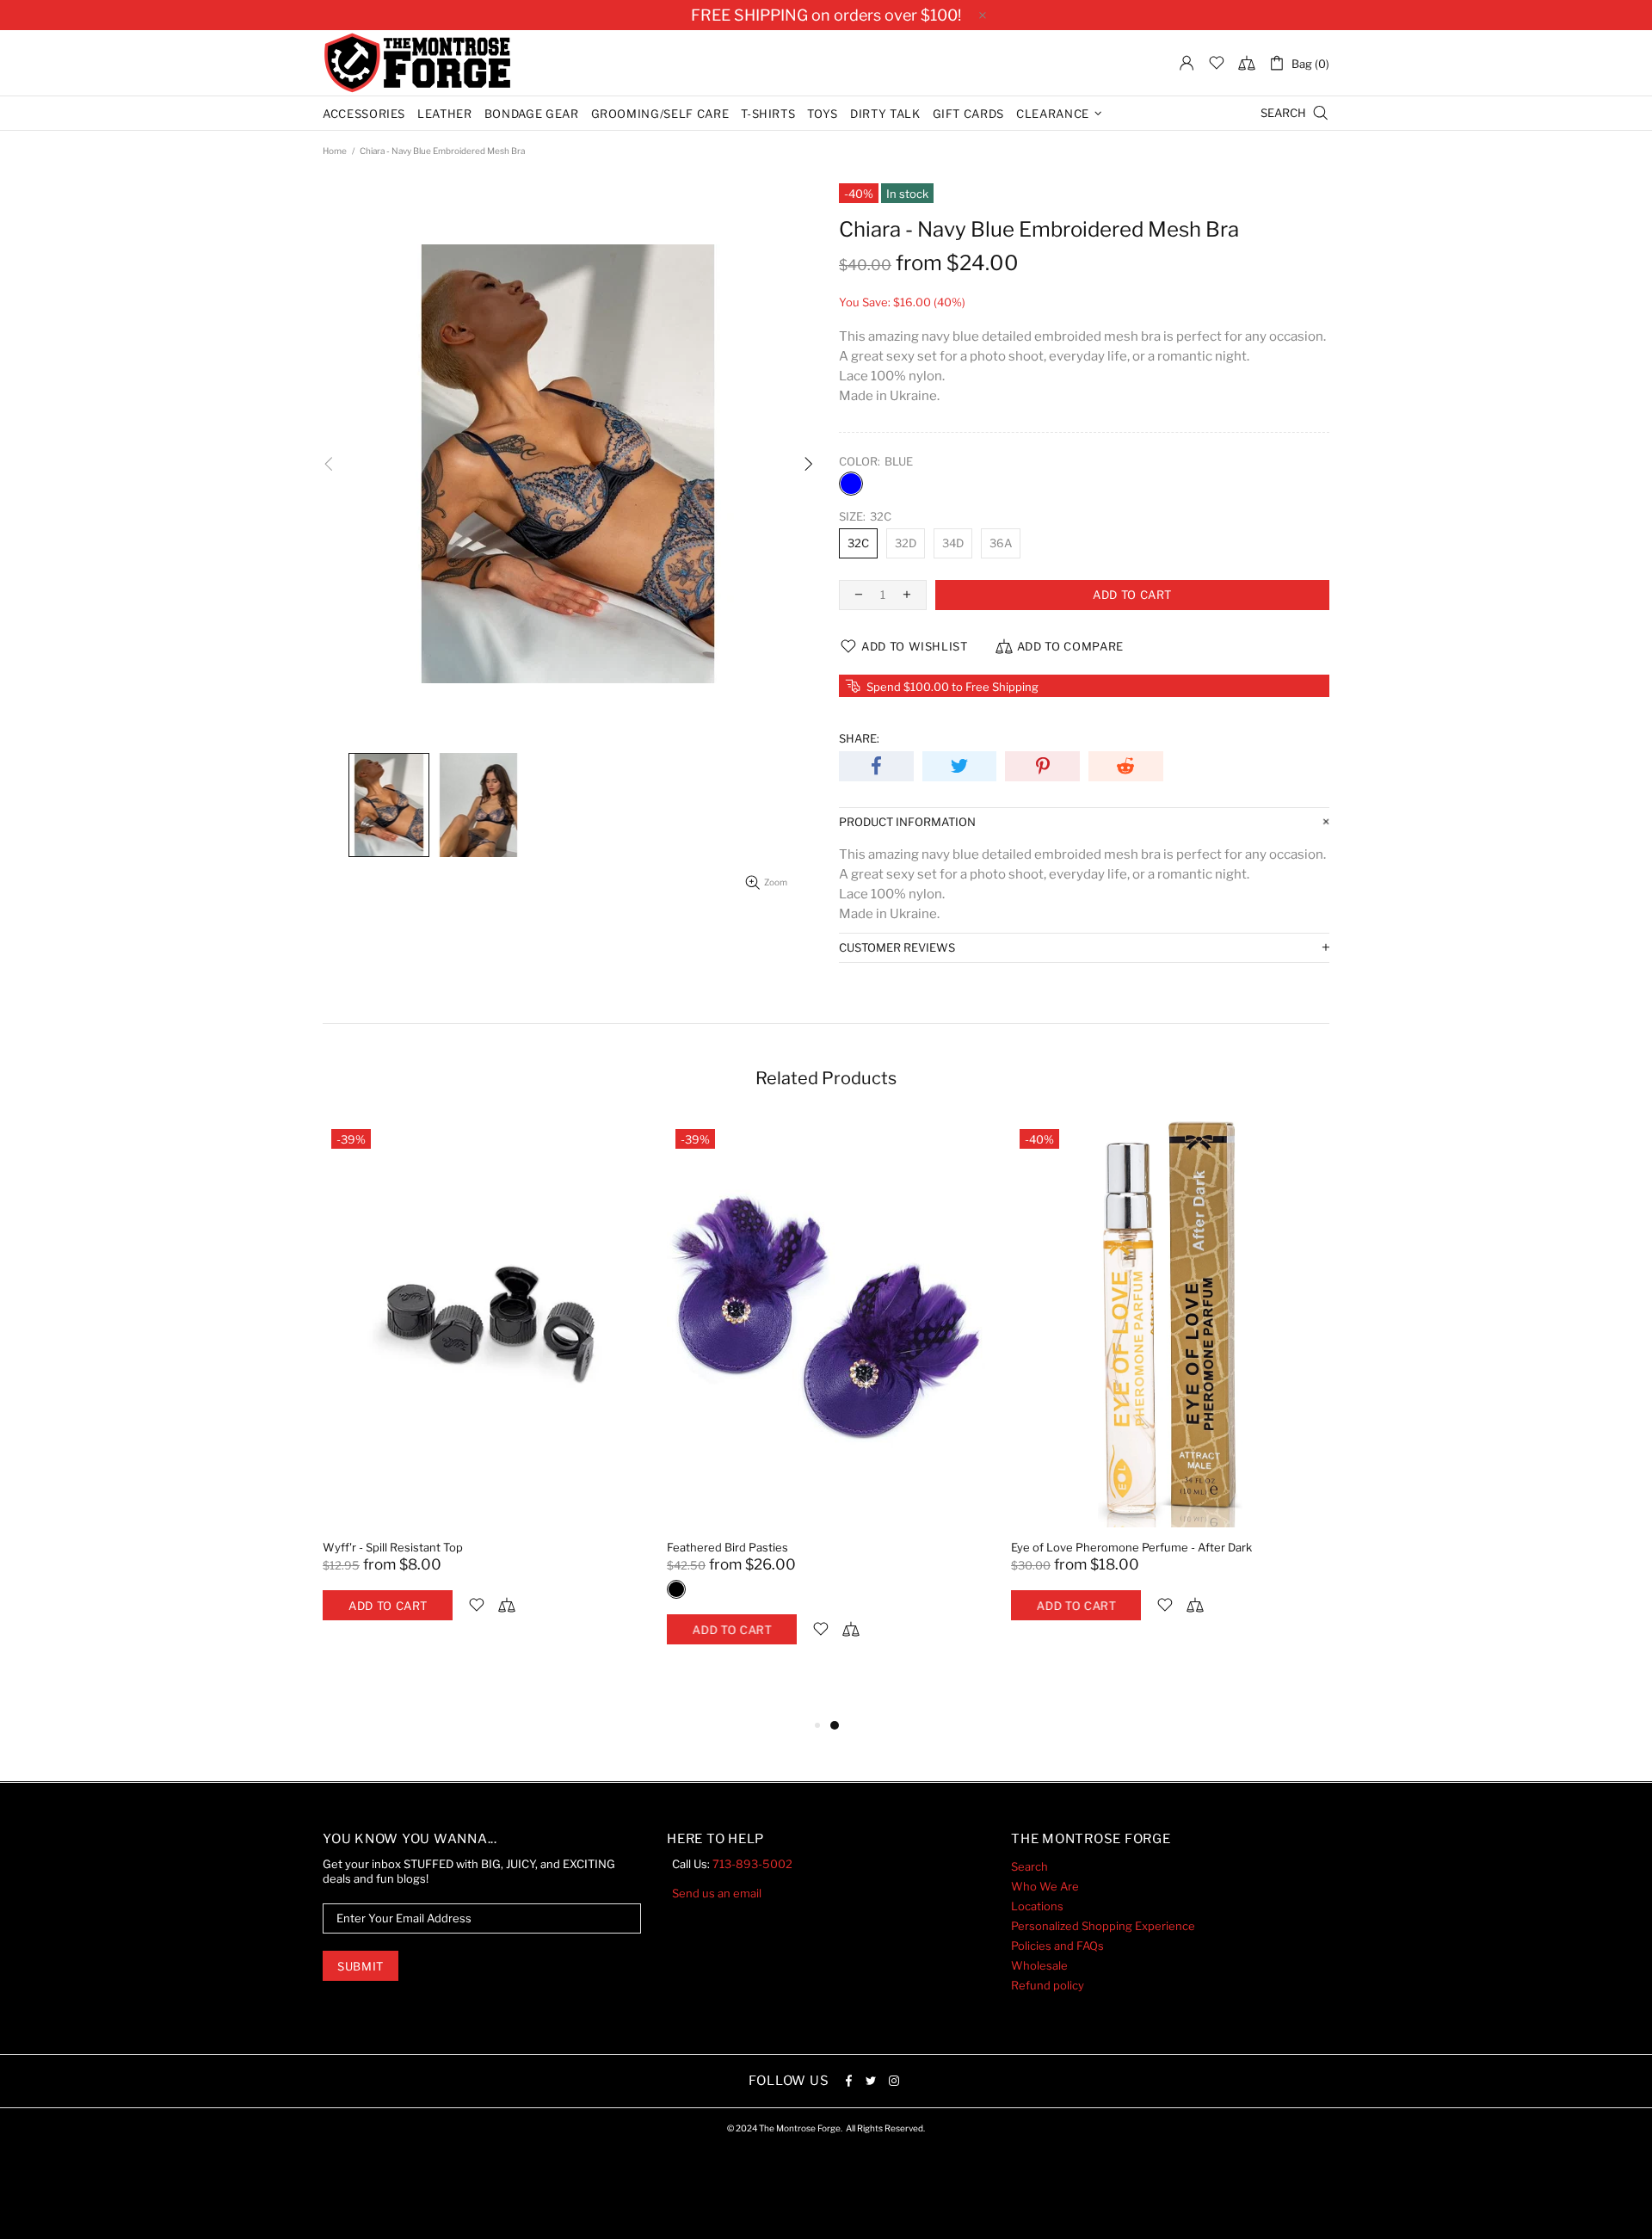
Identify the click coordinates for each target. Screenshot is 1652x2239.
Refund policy (1048, 1985)
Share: (859, 738)
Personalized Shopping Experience (1103, 1926)
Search (1029, 1866)
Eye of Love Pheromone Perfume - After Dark (1131, 1547)
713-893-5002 (752, 1864)
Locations (1037, 1906)
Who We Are (1045, 1886)
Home (335, 151)
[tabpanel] (482, 1388)
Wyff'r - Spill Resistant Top (393, 1547)
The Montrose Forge (417, 63)
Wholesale (1039, 1965)
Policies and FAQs (1057, 1946)
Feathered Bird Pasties (727, 1547)
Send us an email (717, 1893)
